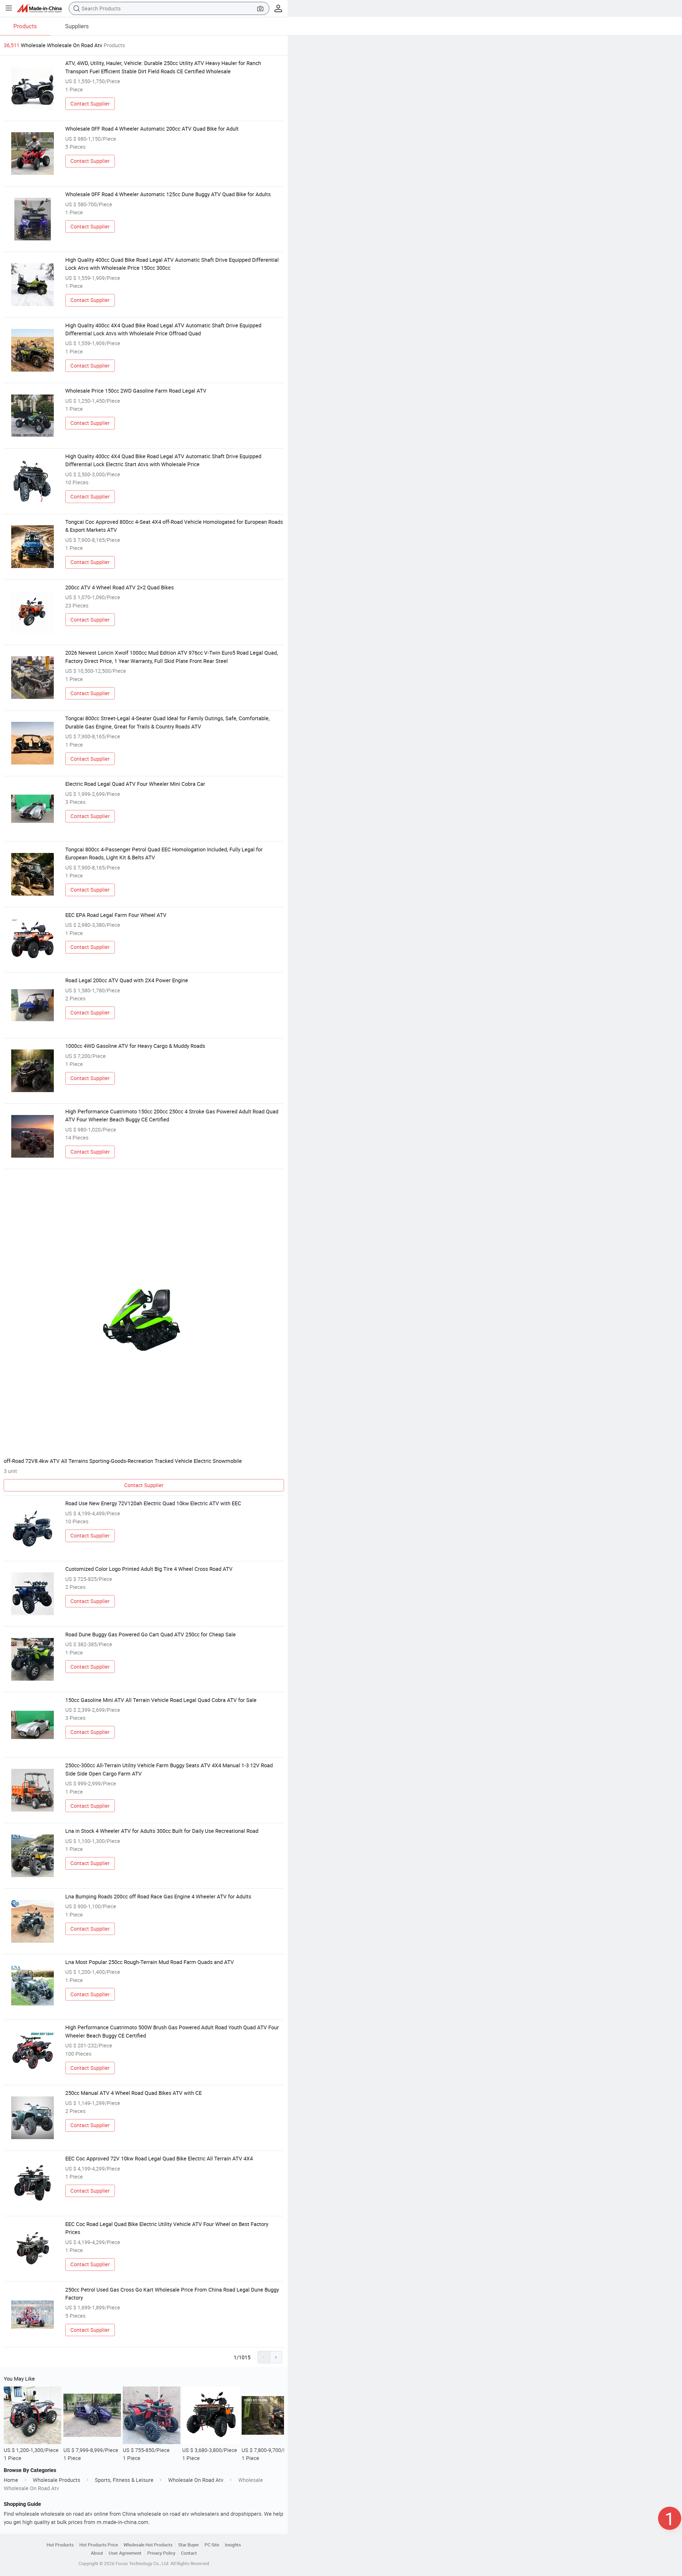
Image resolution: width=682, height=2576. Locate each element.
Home (11, 2480)
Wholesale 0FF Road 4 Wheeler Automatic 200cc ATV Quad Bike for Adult (152, 129)
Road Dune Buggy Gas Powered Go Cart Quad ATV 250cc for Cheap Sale (151, 1634)
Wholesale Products (56, 2480)
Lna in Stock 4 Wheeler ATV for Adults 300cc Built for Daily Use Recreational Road (162, 1831)
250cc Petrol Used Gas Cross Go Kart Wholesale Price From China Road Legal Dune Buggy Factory (172, 2294)
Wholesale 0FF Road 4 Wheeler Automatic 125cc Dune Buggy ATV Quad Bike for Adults (168, 194)
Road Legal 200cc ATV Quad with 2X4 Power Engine (127, 980)
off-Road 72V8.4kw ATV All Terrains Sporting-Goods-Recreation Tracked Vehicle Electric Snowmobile (123, 1461)
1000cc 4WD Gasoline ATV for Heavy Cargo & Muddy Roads (135, 1046)
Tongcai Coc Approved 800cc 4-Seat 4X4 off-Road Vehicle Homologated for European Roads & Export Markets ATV (174, 526)
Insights (233, 2545)
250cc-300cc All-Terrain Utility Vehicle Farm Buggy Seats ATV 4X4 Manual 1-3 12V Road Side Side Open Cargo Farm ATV (169, 1769)
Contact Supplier (90, 104)
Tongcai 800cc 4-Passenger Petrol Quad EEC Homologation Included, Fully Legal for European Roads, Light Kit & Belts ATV (164, 853)
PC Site (212, 2545)
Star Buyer (189, 2545)
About (97, 2553)
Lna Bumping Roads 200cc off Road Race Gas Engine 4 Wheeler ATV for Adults (158, 1896)
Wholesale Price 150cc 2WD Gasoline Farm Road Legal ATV (136, 391)
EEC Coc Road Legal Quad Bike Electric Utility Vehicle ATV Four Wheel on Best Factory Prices (167, 2228)
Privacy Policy (161, 2553)
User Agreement (125, 2553)
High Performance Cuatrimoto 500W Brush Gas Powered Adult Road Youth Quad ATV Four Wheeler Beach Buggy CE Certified (172, 2031)
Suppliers (77, 26)
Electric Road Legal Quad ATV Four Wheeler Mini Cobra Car (135, 784)
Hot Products (60, 2545)
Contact (189, 2553)
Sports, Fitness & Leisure (124, 2480)
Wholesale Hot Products (148, 2545)
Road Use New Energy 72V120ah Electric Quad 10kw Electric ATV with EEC (153, 1503)
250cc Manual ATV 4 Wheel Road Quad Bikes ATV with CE (133, 2093)
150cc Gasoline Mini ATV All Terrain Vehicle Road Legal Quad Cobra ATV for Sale (161, 1700)
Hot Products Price (99, 2545)
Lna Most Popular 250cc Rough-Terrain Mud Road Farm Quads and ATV (150, 1962)
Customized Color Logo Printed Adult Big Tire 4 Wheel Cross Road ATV (149, 1569)
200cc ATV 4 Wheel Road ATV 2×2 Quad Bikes (119, 587)
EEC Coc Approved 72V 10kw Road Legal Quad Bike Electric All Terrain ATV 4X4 (159, 2158)
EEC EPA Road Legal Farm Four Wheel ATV (116, 915)
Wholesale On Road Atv (196, 2480)
